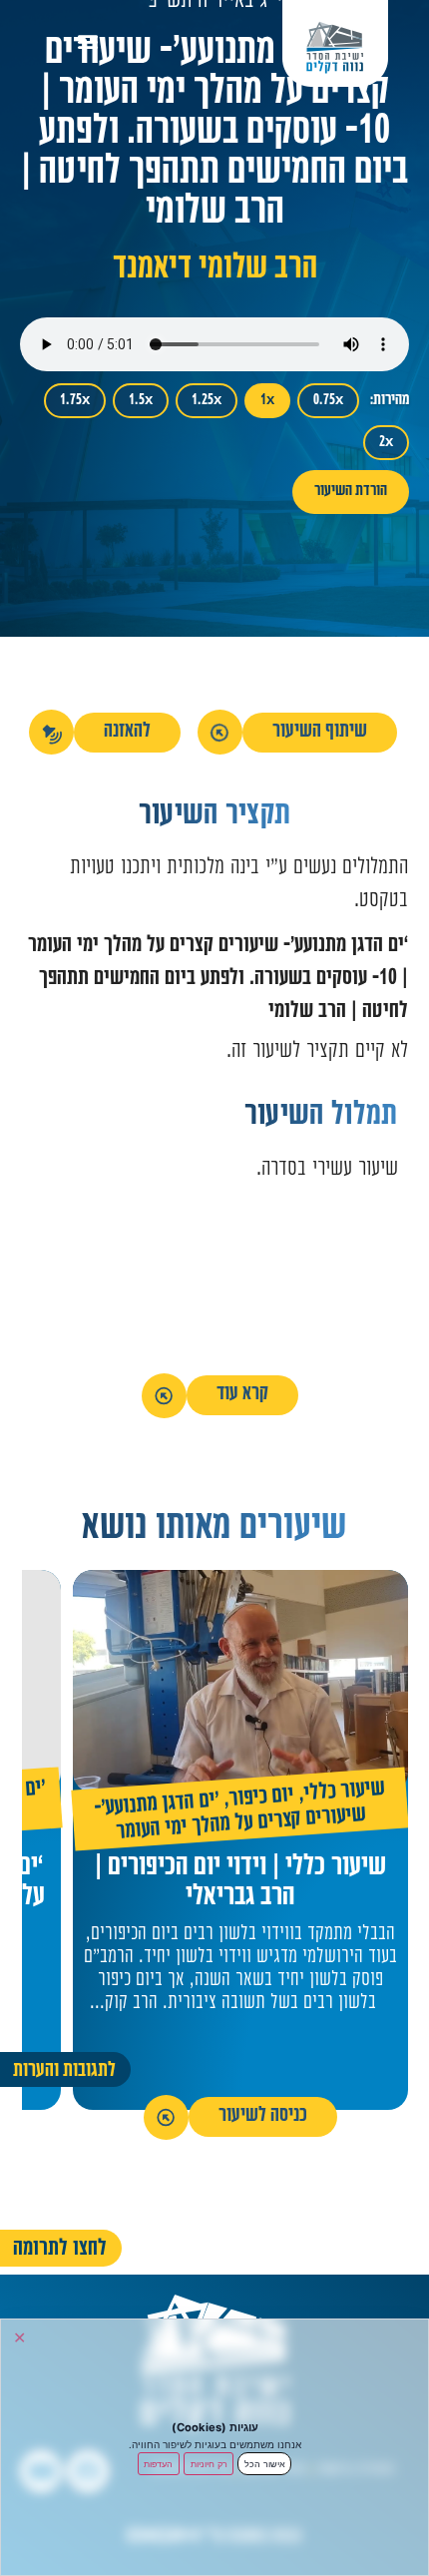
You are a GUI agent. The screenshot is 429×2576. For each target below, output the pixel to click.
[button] (88, 40)
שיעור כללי (345, 1793)
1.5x (141, 401)
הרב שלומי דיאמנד (215, 270)
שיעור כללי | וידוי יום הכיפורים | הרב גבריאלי (240, 1883)
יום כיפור (262, 1798)
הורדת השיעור (351, 492)
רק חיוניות (209, 2464)
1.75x (75, 401)
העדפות (158, 2464)
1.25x (207, 401)
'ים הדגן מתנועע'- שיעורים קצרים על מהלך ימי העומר (230, 1818)
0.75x (328, 401)
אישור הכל (265, 2464)
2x (386, 443)
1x (267, 401)
